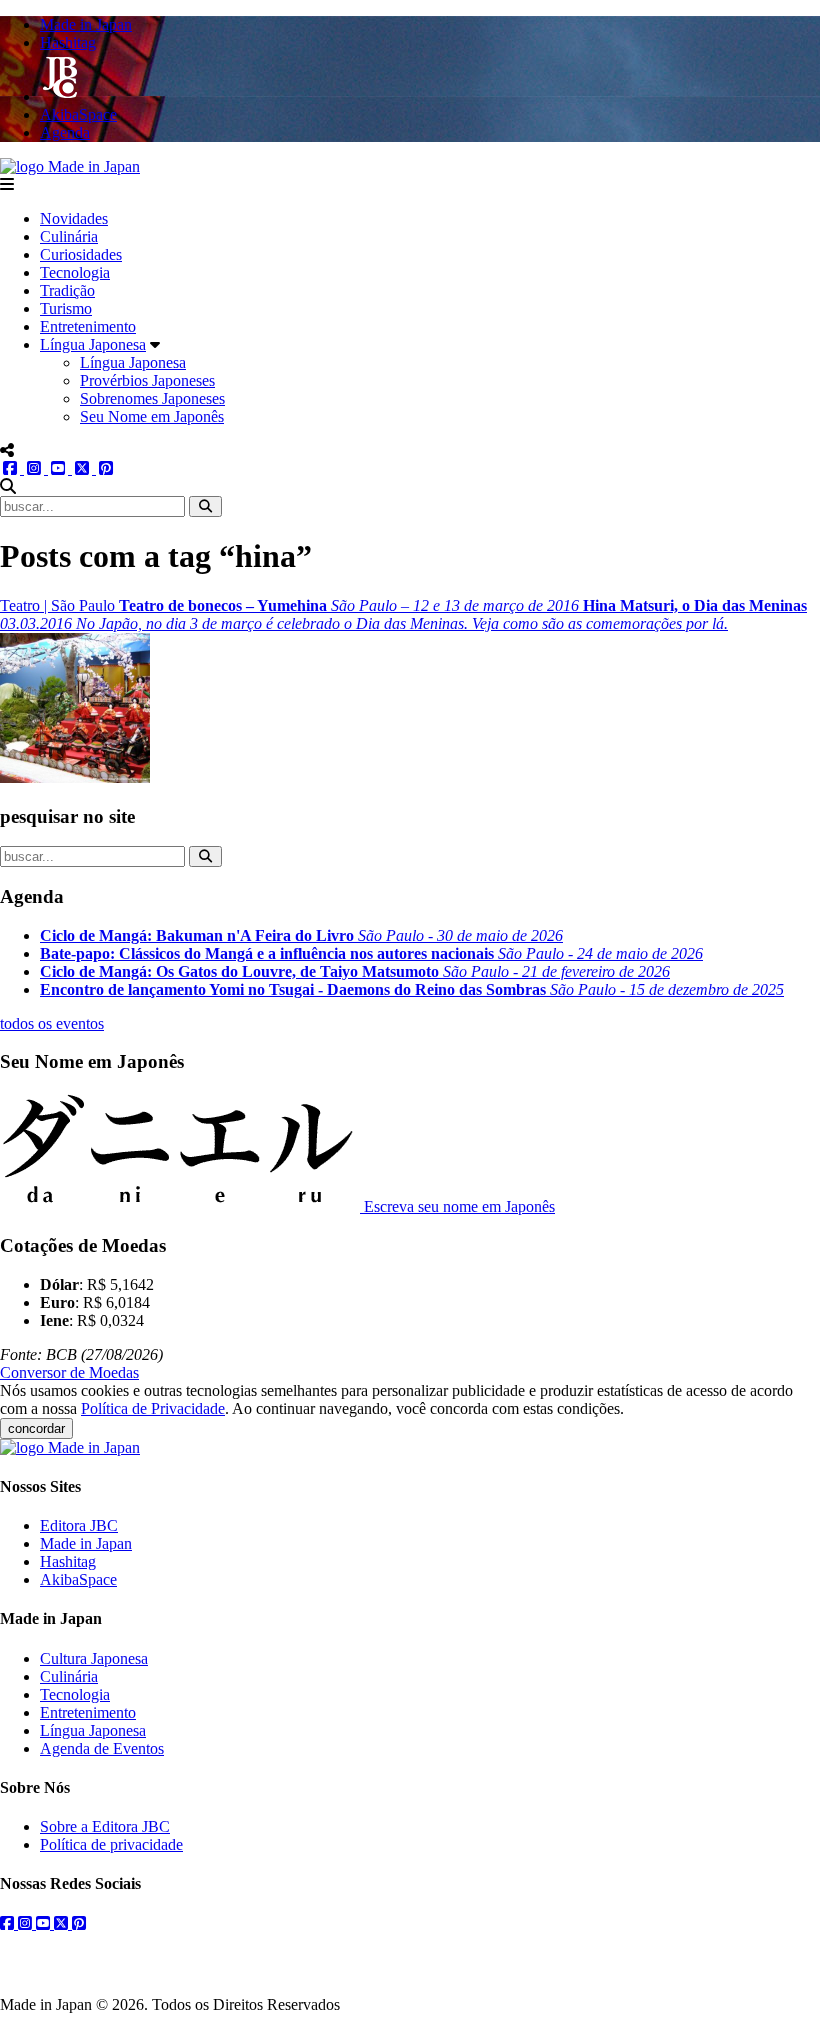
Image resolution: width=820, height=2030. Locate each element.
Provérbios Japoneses (147, 380)
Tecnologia (75, 272)
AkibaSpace (78, 1579)
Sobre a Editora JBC (105, 1826)
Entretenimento (88, 326)
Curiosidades (81, 254)
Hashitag (68, 1561)
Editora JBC (79, 1525)
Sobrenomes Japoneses (152, 398)
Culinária (69, 236)
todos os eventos (52, 1023)
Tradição (67, 290)
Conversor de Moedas (69, 1372)
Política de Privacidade (153, 1408)
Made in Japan (86, 1543)
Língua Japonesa (93, 344)
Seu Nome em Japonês (152, 416)
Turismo (66, 308)
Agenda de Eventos (102, 1748)
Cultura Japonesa (94, 1658)
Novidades (74, 218)
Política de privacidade (111, 1844)
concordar (36, 1428)
